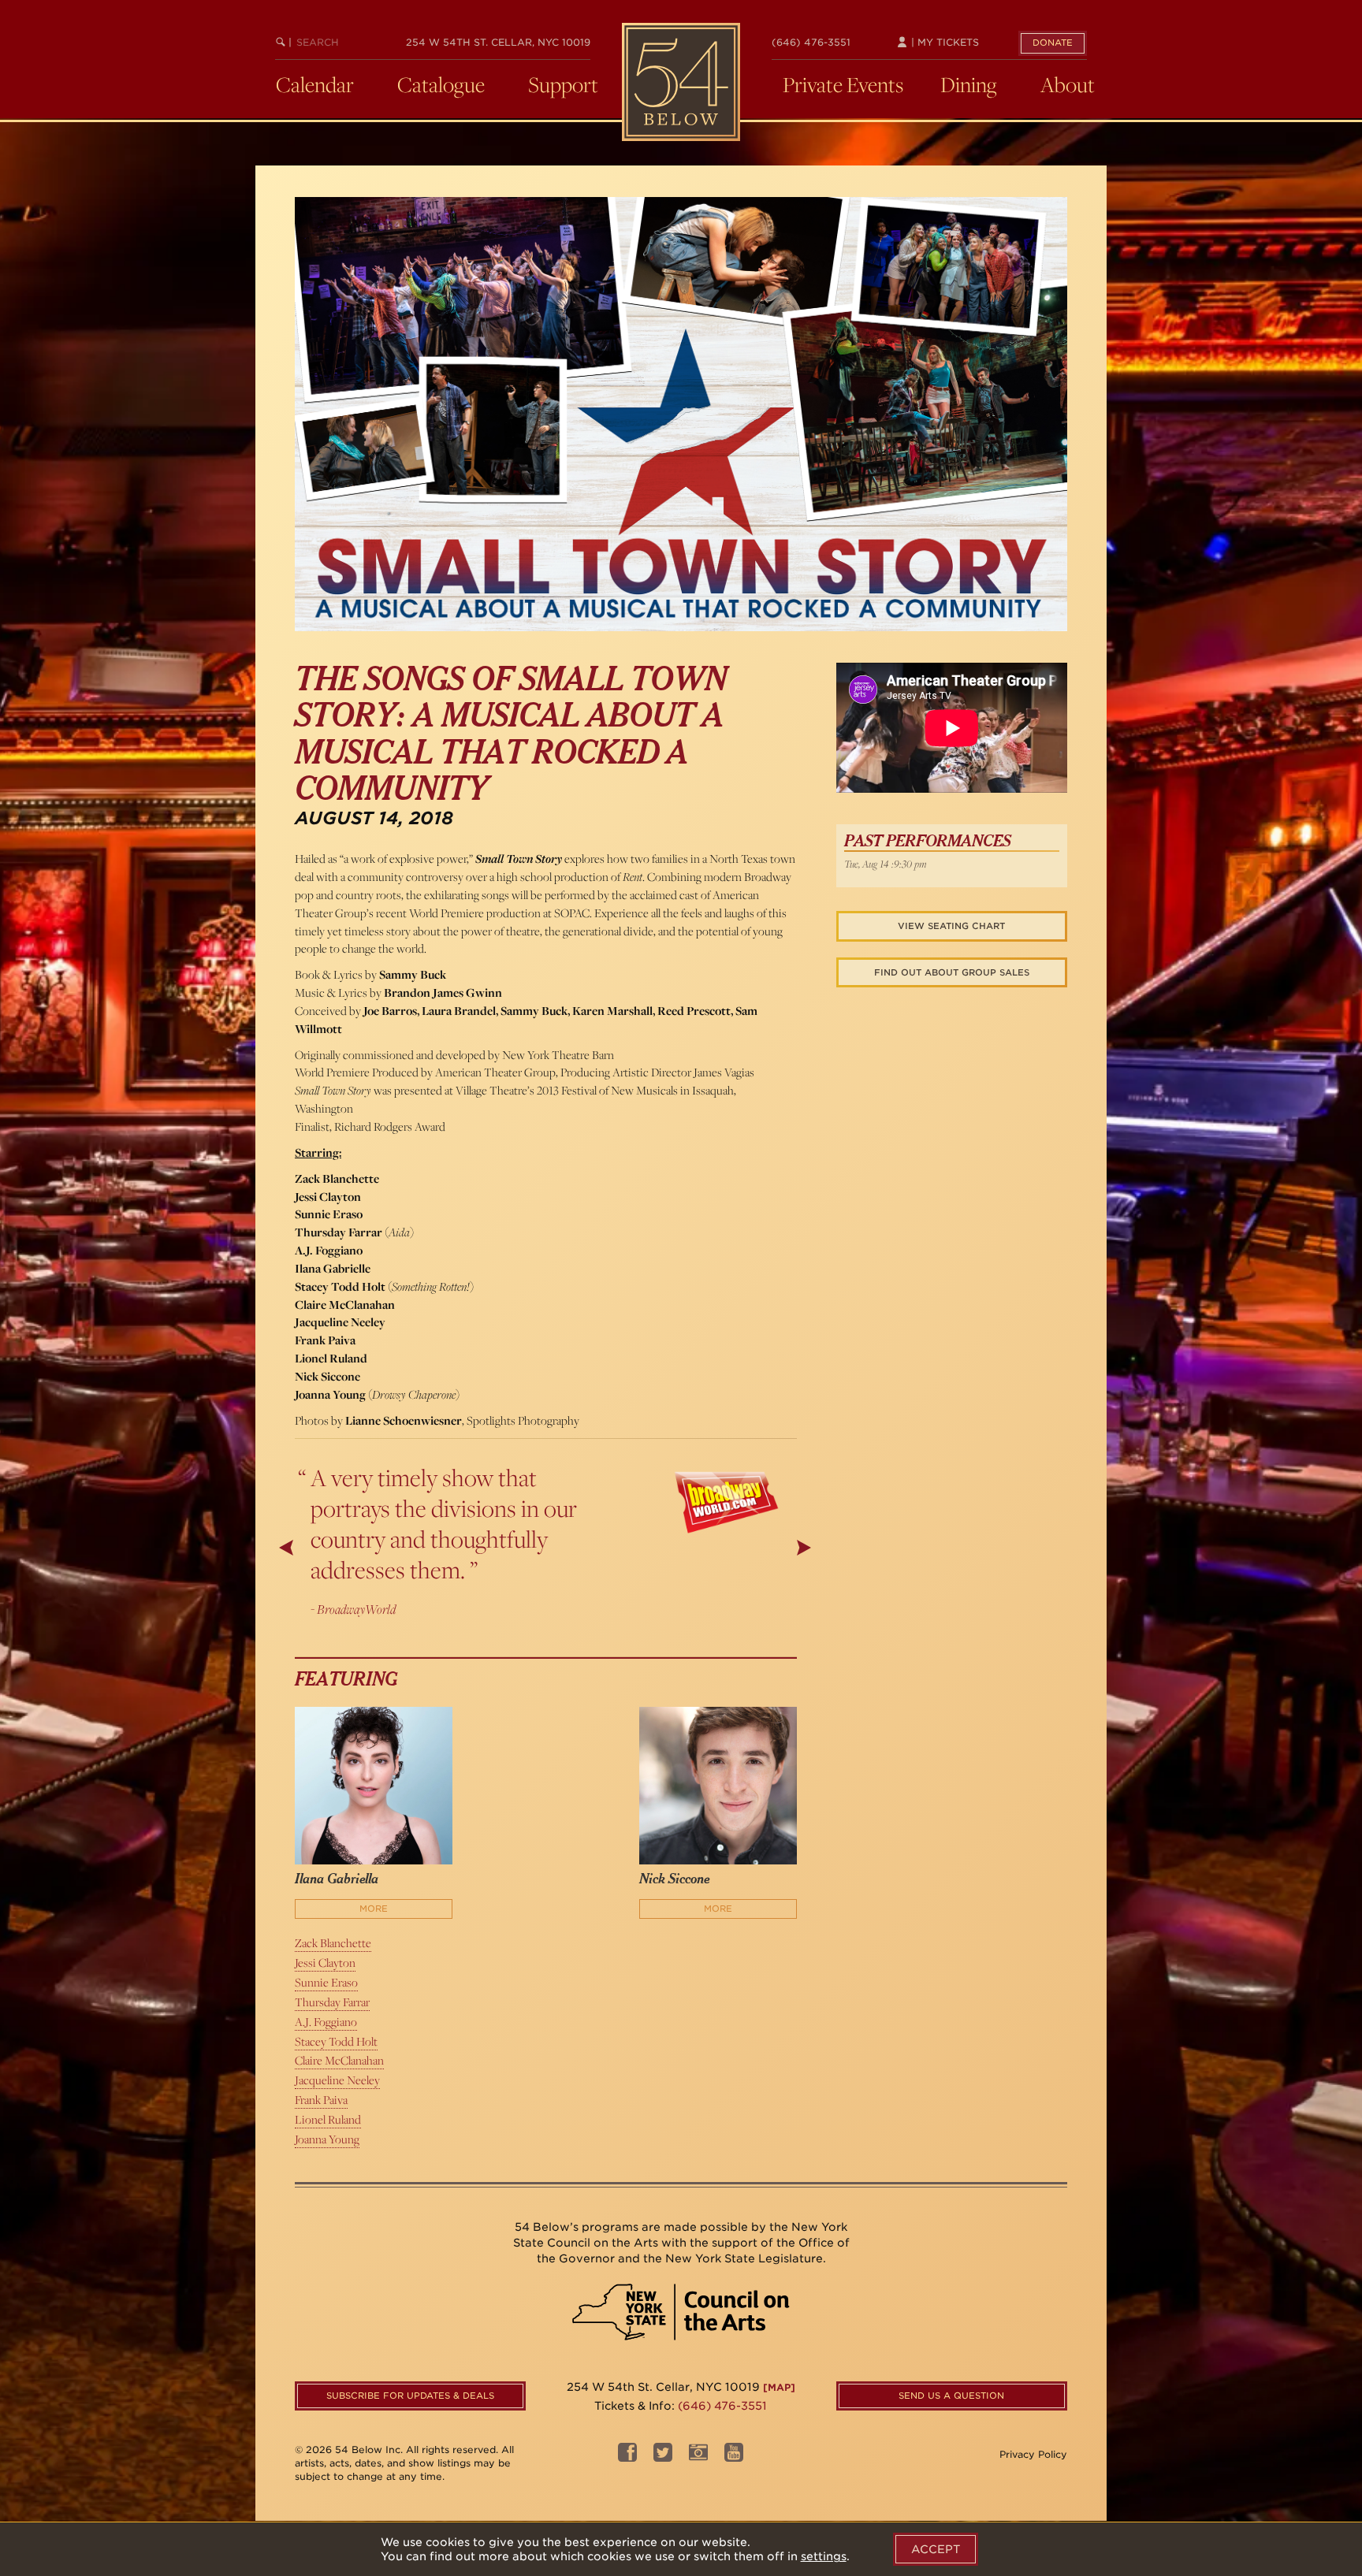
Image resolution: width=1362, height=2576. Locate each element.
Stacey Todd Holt (336, 2041)
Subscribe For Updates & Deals (410, 2396)
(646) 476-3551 (811, 42)
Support (563, 84)
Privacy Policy (1033, 2454)
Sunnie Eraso (326, 1982)
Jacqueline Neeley (337, 2080)
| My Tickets (943, 42)
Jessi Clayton (325, 1963)
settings (824, 2556)
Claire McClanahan (339, 2060)
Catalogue (441, 84)
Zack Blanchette (333, 1943)
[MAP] (779, 2387)
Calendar (315, 84)
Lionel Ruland (328, 2119)
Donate (1053, 43)
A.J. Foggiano (326, 2022)
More (374, 1909)
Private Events (843, 84)
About (1068, 84)
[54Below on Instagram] (698, 2457)
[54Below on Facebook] (627, 2457)
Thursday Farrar (332, 2002)
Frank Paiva (321, 2100)
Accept (936, 2549)
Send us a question (951, 2396)
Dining (969, 84)
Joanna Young (327, 2139)
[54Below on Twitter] (663, 2457)
